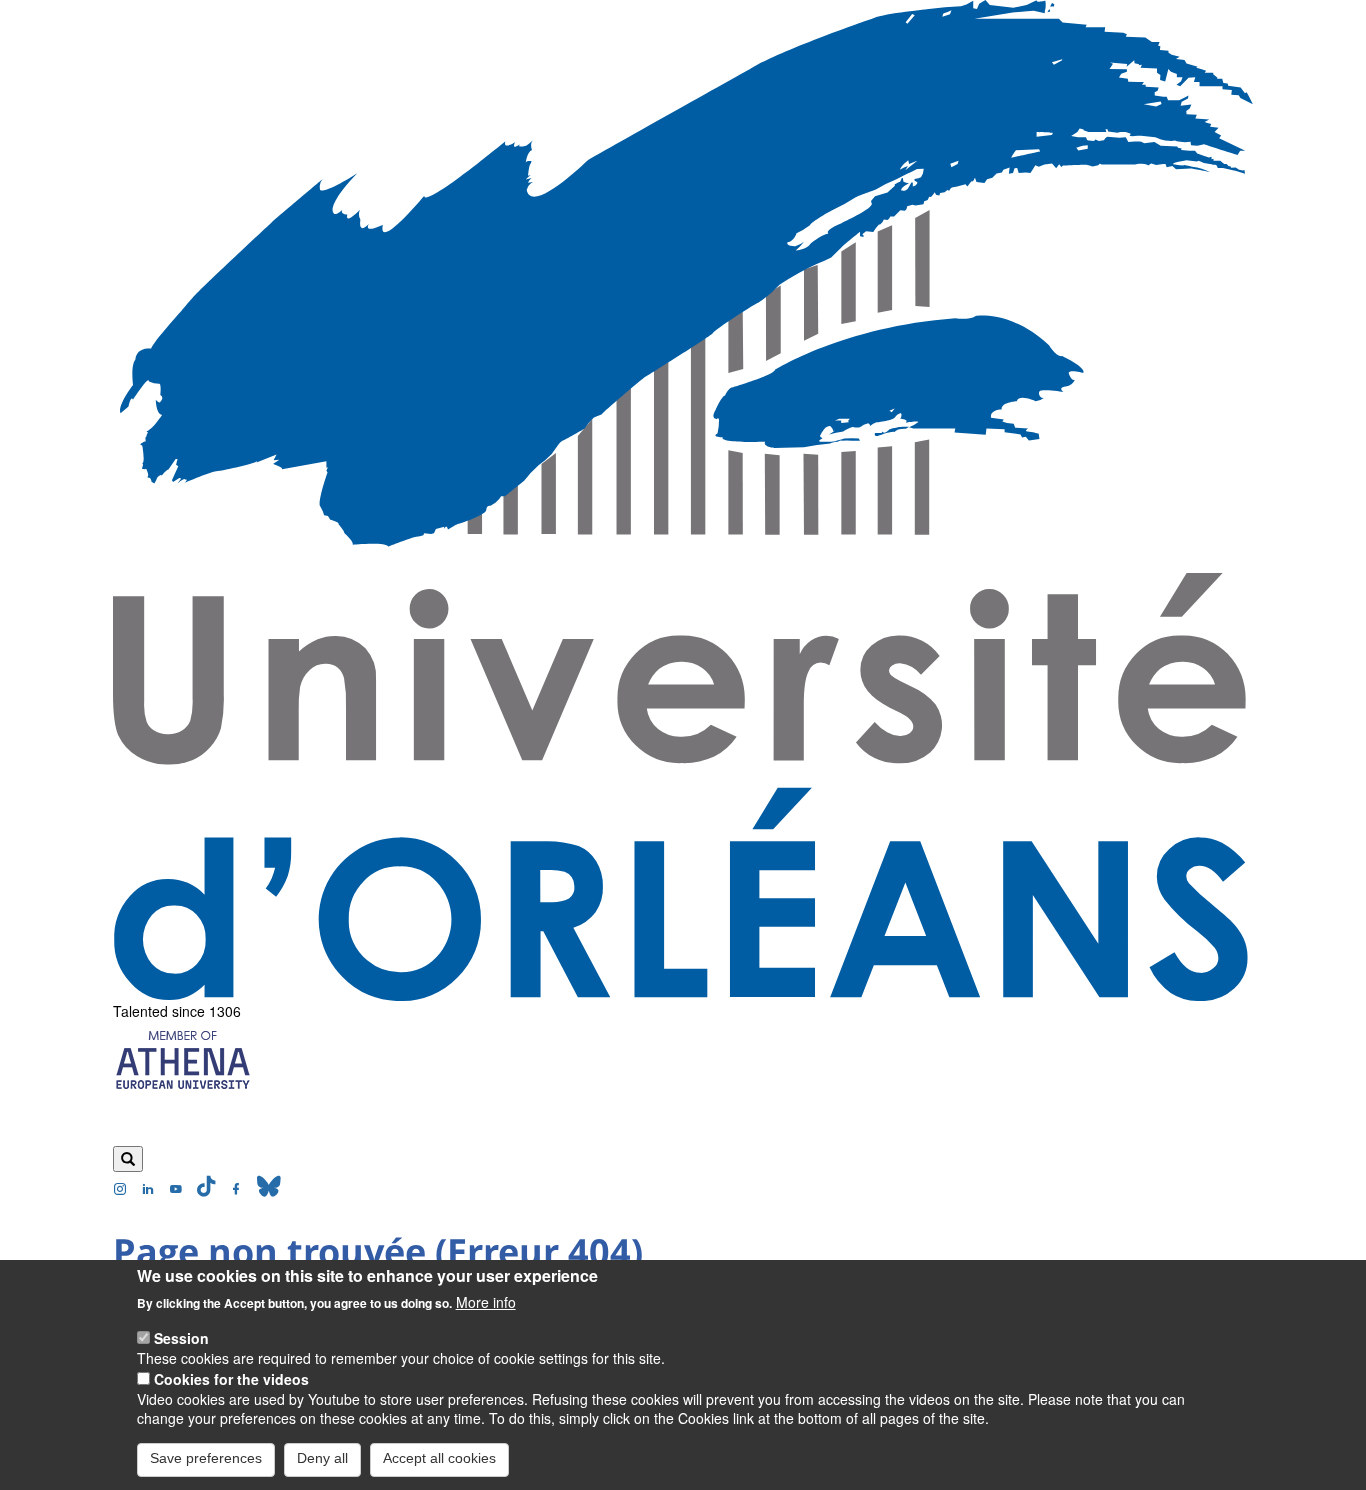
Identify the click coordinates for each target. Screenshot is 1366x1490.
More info (486, 1302)
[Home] (683, 500)
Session (181, 1337)
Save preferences (206, 1458)
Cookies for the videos (231, 1378)
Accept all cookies (439, 1458)
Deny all (322, 1458)
